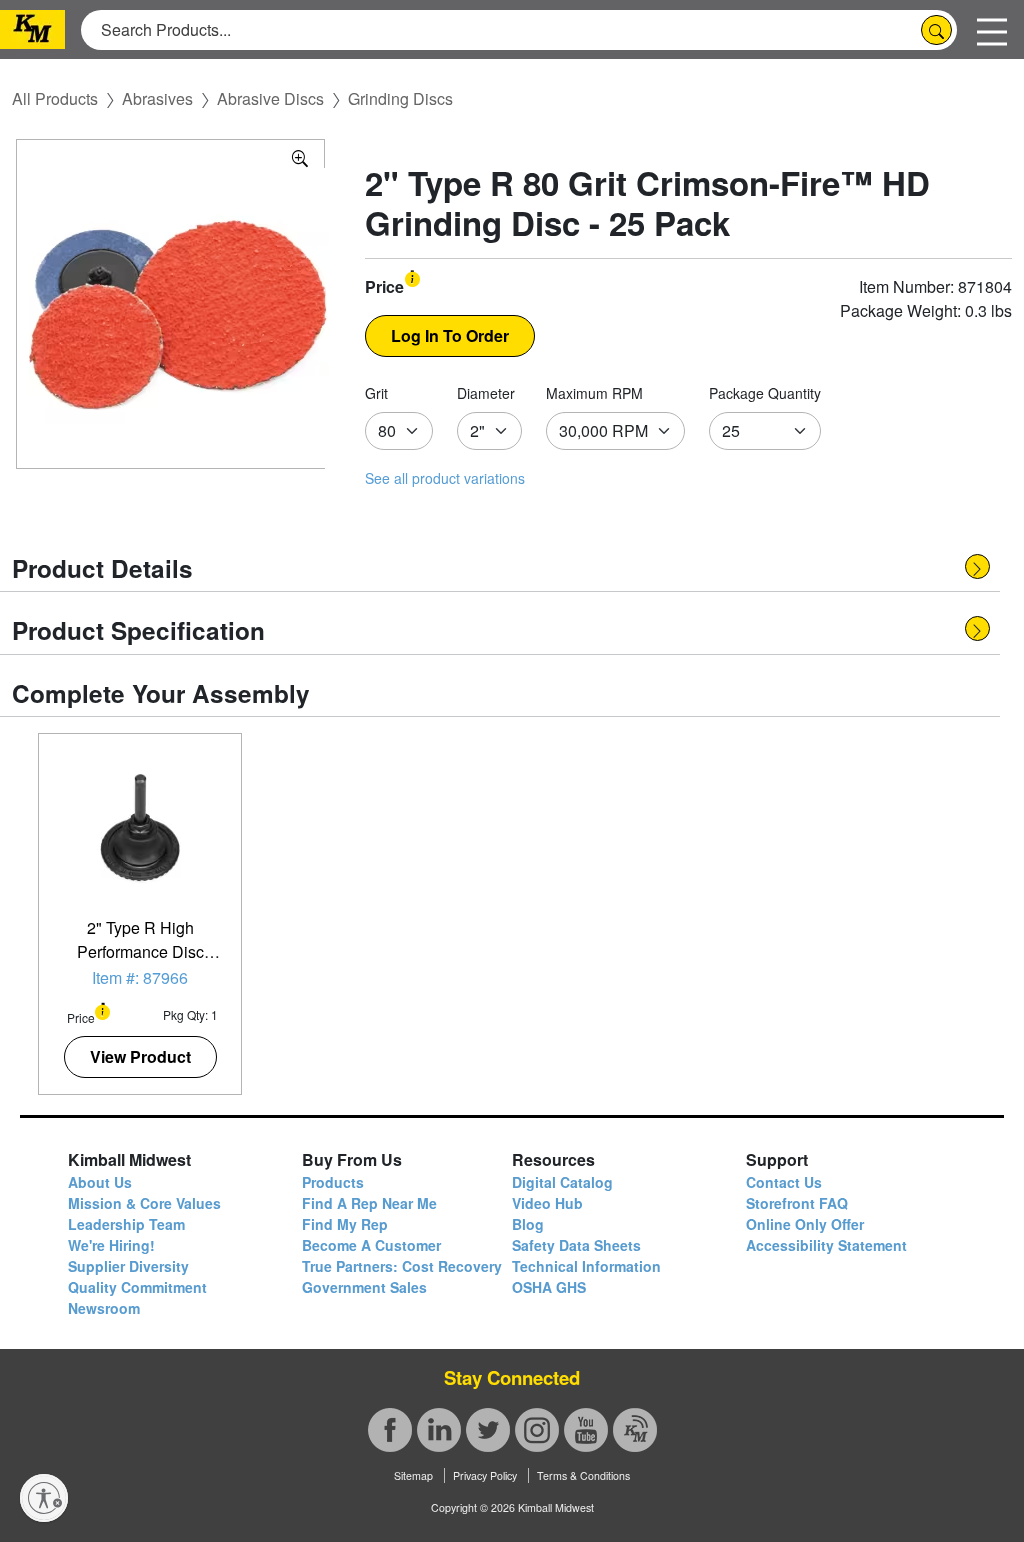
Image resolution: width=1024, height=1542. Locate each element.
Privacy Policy (485, 1475)
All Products (55, 98)
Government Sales (364, 1287)
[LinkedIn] (439, 1430)
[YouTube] (586, 1430)
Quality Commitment (137, 1287)
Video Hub (547, 1203)
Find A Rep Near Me (369, 1203)
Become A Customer (371, 1245)
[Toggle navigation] (992, 29)
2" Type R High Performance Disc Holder (140, 951)
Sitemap (413, 1475)
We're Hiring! (111, 1245)
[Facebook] (390, 1430)
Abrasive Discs (270, 98)
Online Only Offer (805, 1224)
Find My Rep (345, 1224)
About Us (100, 1182)
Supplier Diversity (128, 1266)
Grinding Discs (400, 98)
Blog (528, 1224)
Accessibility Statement (826, 1245)
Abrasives (157, 98)
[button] (412, 277)
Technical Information (586, 1266)
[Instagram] (537, 1430)
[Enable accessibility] (44, 1498)
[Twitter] (488, 1430)
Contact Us (784, 1182)
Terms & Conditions (583, 1475)
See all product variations (445, 478)
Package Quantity (765, 393)
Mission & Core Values (144, 1203)
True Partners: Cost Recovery (402, 1266)
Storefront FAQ (797, 1203)
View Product (140, 1056)
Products (333, 1182)
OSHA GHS (549, 1287)
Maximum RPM (594, 393)
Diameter (486, 393)
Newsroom (104, 1308)
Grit (376, 393)
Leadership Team (126, 1224)
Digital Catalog (562, 1182)
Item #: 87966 (140, 977)
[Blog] (635, 1430)
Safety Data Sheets (576, 1245)
